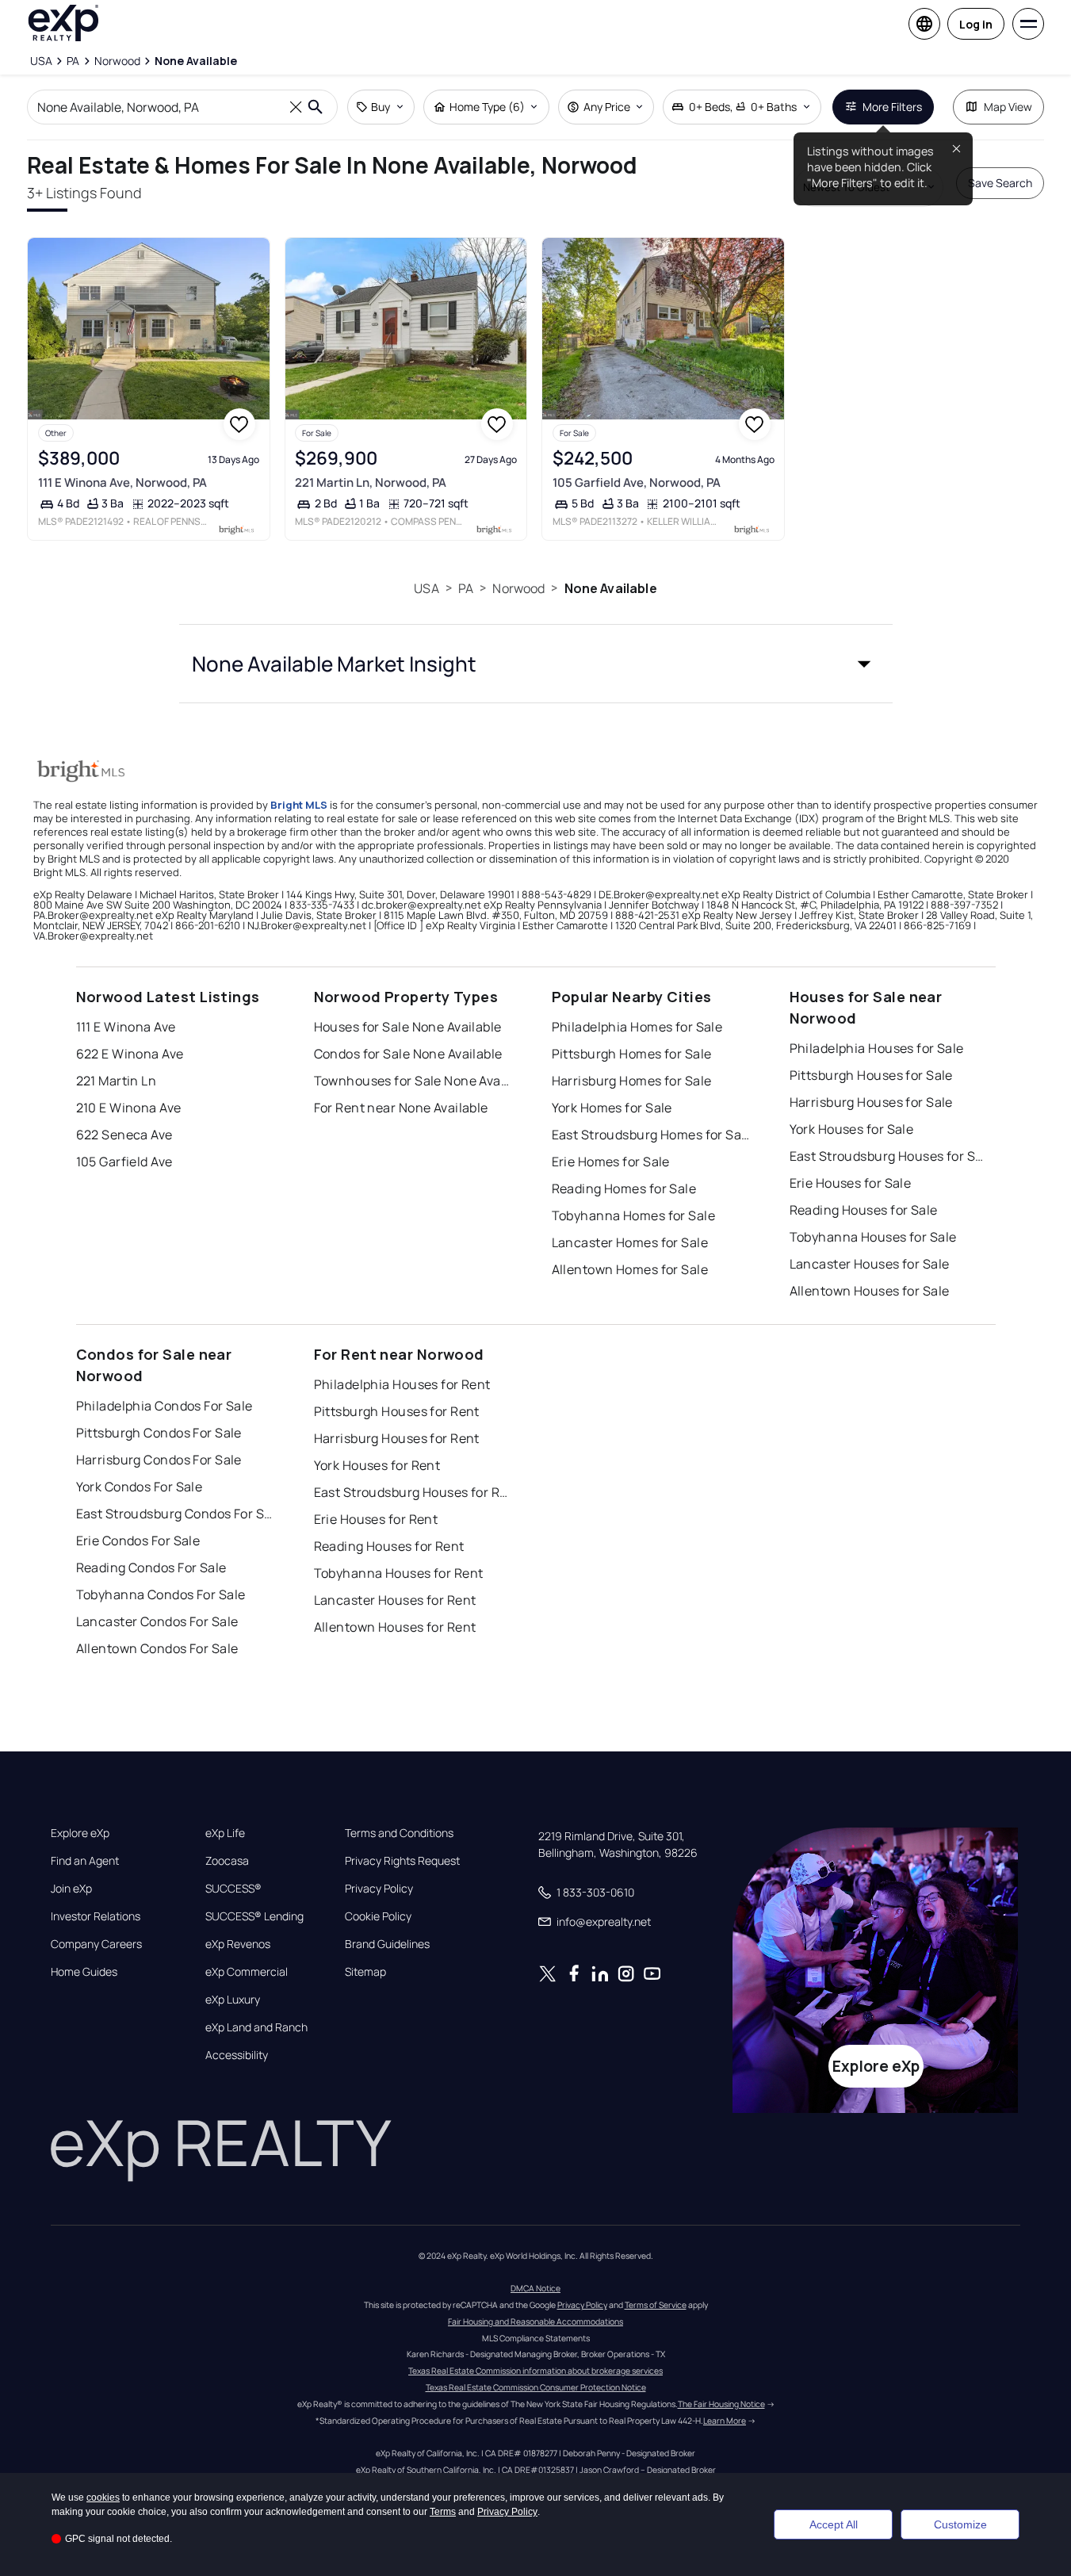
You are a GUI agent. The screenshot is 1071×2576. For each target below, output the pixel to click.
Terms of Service (656, 2305)
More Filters (892, 107)
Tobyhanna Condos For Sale (161, 1594)
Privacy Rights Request (402, 1861)
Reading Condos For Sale (151, 1567)
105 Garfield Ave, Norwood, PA (637, 482)
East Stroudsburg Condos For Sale (175, 1514)
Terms (443, 2512)
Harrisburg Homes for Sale (632, 1081)
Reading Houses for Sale (864, 1210)
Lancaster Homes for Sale (630, 1242)
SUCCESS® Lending (254, 1916)
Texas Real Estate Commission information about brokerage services (535, 2371)
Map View (1008, 107)
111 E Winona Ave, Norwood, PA (122, 482)
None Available (611, 588)
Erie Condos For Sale (138, 1541)
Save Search (1000, 183)
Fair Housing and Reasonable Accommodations (535, 2321)
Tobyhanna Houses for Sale (873, 1237)
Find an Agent (85, 1861)
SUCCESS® (233, 1889)
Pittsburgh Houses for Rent (397, 1411)
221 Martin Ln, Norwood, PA (371, 482)
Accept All (834, 2524)
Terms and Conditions (399, 1833)
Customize (960, 2524)
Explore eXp (80, 1833)
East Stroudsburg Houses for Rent (413, 1492)
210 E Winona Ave (129, 1108)
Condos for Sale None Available (408, 1054)
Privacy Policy (379, 1889)
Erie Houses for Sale (851, 1183)
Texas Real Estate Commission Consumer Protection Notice (536, 2387)
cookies (103, 2498)
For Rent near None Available (401, 1108)
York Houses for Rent (377, 1465)
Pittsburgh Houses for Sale (871, 1075)
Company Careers (96, 1944)
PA (466, 588)
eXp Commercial (247, 1972)
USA (426, 588)
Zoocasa (227, 1861)
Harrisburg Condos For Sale (159, 1460)
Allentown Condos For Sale (157, 1648)
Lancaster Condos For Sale (157, 1621)
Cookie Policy (378, 1916)
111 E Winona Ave (126, 1027)
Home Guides (84, 1972)
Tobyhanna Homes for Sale (634, 1215)
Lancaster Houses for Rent (395, 1600)
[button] (536, 664)
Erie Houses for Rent (376, 1519)
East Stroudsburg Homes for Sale (651, 1135)
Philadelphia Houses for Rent (402, 1384)
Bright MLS (299, 805)
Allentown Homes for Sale (630, 1269)
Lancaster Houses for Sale (870, 1264)
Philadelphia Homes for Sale (637, 1027)
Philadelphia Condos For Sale (164, 1406)
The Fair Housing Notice (721, 2404)
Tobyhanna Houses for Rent (399, 1573)
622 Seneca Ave (124, 1135)
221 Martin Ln (117, 1081)
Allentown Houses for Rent (395, 1627)
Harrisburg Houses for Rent (397, 1438)
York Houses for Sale (852, 1129)
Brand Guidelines (387, 1944)
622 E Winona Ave (130, 1054)
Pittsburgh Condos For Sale (159, 1433)
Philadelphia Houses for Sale (877, 1048)
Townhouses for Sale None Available (413, 1081)
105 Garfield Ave (124, 1162)
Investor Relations (96, 1916)
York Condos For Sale (140, 1487)
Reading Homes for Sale (624, 1188)
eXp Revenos (238, 1944)
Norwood (518, 588)
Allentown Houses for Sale (870, 1291)
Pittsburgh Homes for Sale (632, 1054)
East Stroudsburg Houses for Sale (889, 1156)
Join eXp (71, 1889)
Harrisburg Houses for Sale (871, 1102)
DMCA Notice (535, 2288)
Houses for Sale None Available (408, 1027)
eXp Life (225, 1833)
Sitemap (365, 1972)
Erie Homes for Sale (611, 1162)
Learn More (725, 2421)
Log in (976, 24)
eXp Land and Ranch (256, 2027)
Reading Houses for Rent (389, 1546)
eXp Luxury (233, 2000)
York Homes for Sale (612, 1108)
